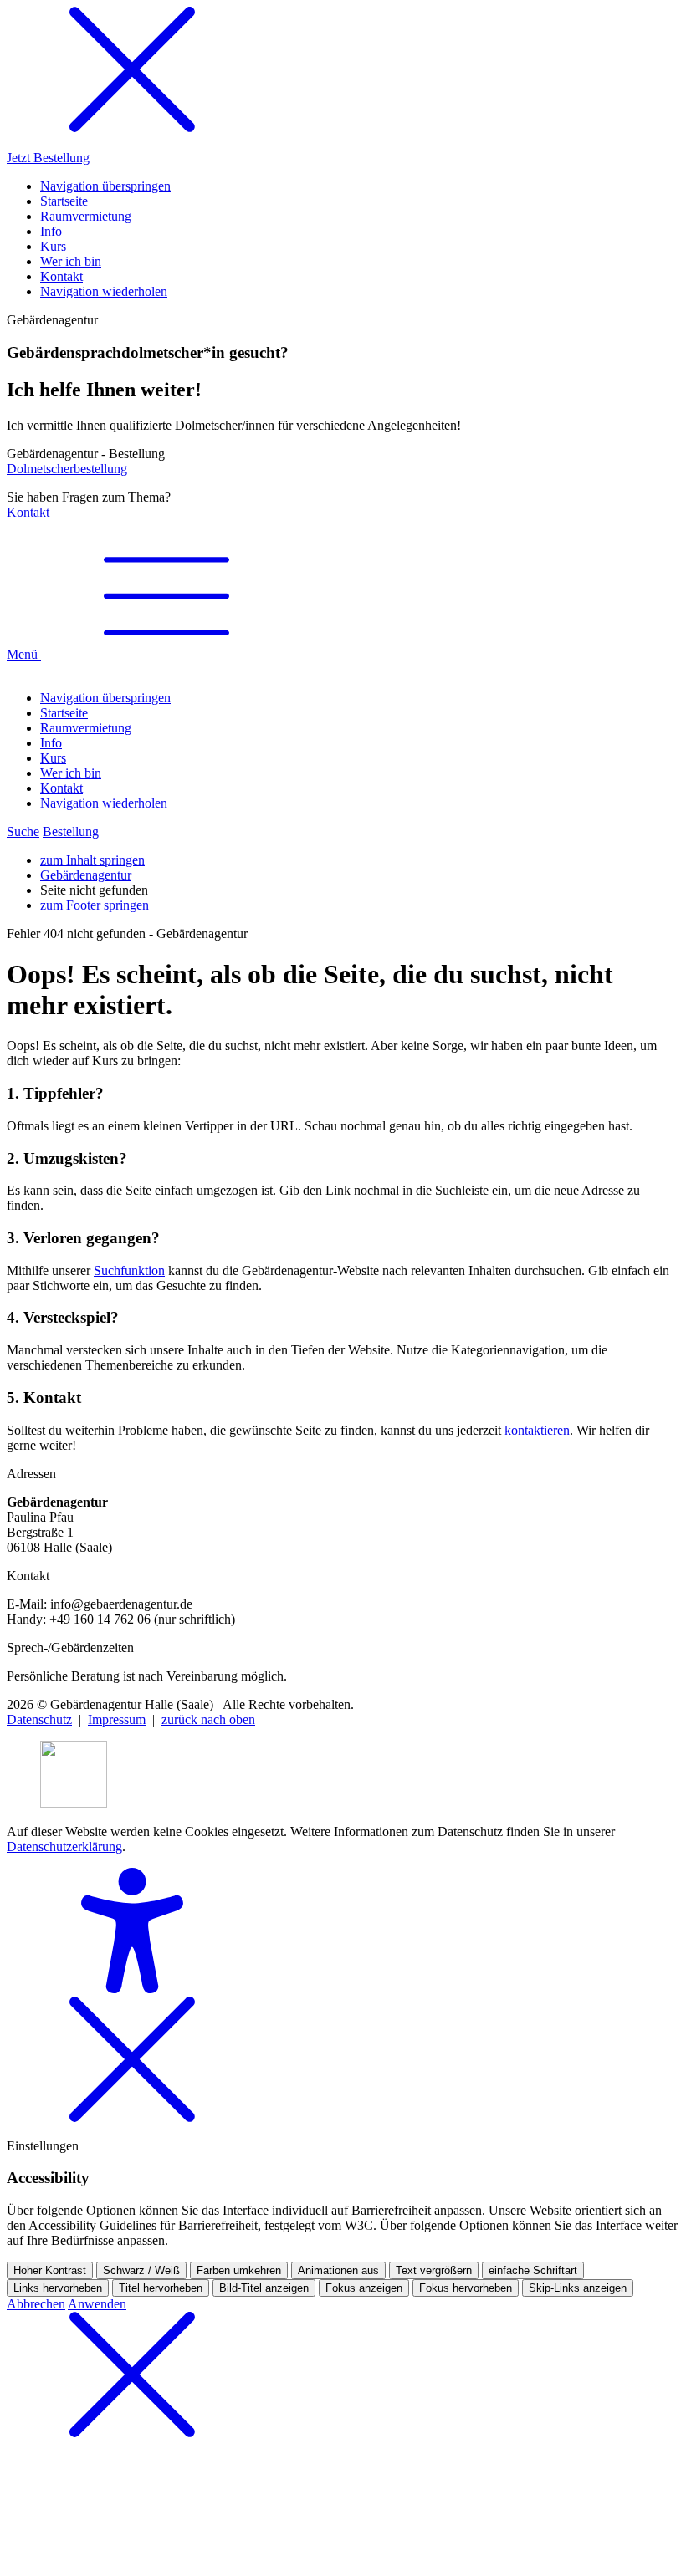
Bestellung (71, 831)
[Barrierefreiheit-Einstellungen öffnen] (132, 1989)
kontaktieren (537, 1430)
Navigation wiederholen (104, 803)
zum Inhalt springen (92, 860)
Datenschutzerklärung (64, 1847)
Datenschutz (39, 1719)
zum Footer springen (95, 905)
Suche (23, 831)
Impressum (117, 1719)
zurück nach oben (208, 1719)
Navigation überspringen (105, 698)
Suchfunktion (129, 1270)
